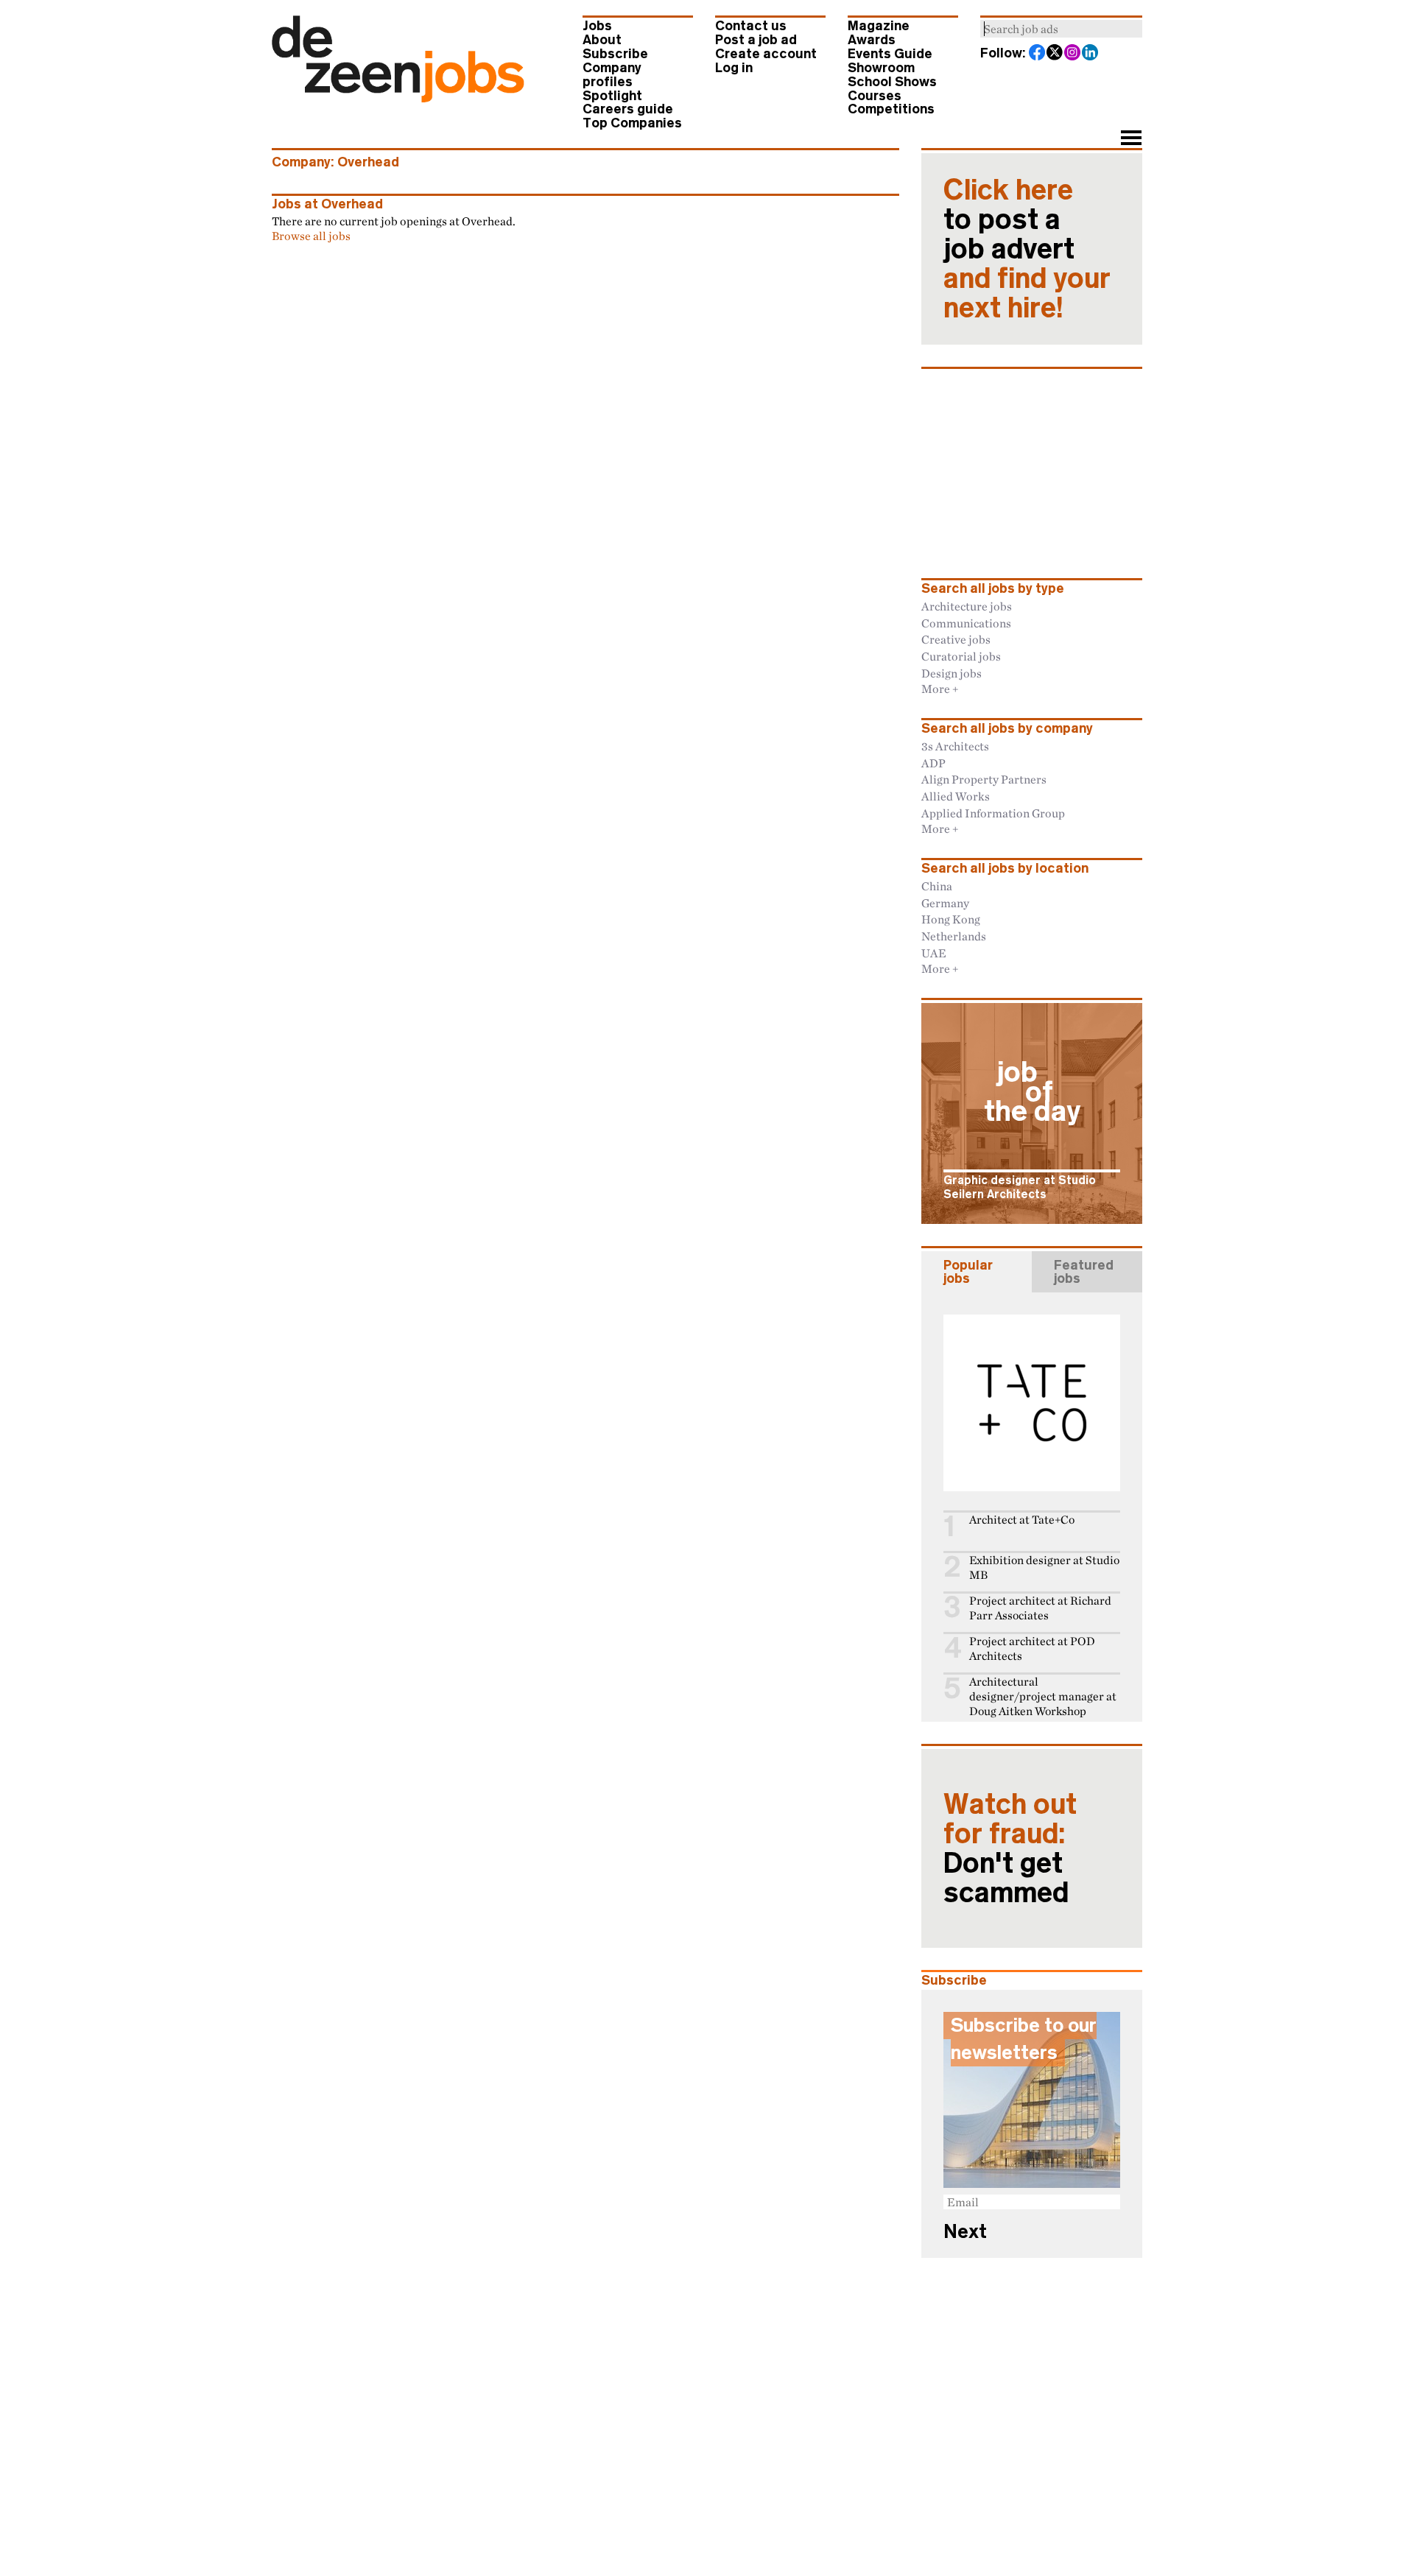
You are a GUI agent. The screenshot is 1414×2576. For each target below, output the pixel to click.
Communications (966, 623)
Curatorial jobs (961, 656)
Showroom (881, 68)
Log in (734, 68)
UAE (934, 953)
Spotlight (612, 96)
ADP (933, 763)
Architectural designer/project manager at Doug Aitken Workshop (1043, 1696)
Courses (875, 96)
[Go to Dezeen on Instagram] (1073, 54)
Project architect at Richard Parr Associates (1040, 1608)
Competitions (891, 109)
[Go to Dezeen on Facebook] (1038, 54)
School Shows (892, 82)
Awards (872, 40)
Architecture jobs (967, 606)
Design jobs (952, 673)
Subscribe (615, 54)
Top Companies (632, 123)
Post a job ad (756, 40)
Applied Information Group (993, 813)
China (937, 886)
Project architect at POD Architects (1032, 1648)
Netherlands (954, 936)
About (602, 40)
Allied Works (956, 796)
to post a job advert (1027, 249)
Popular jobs (968, 1272)
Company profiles (612, 75)
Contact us (751, 26)
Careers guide (628, 109)
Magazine (879, 26)
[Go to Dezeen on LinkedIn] (1091, 54)
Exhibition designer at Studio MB (1044, 1567)
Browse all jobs (311, 236)
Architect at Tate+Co (1022, 1520)
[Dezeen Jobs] (398, 98)
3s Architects (955, 746)
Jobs (597, 26)
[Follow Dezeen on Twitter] (1055, 54)
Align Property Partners (984, 779)
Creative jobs (956, 639)
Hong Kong (951, 919)
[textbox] (1061, 29)
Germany (945, 903)
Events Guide (890, 54)
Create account (766, 54)
